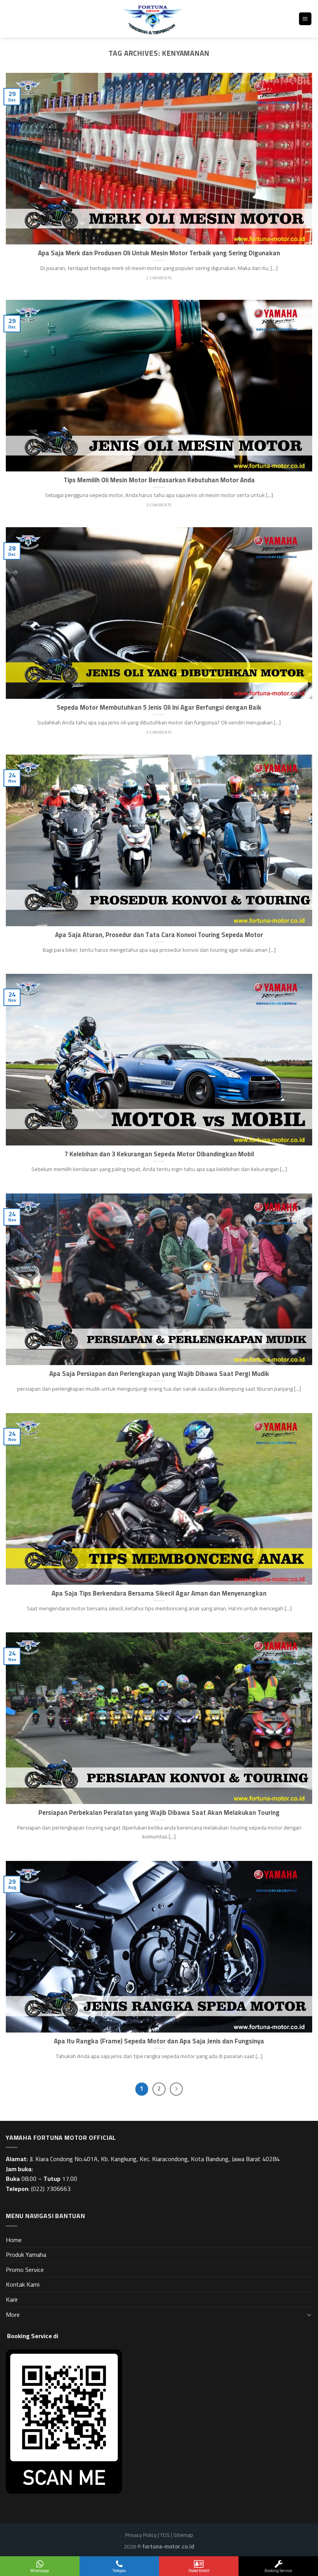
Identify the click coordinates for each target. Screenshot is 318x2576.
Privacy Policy (141, 2535)
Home (14, 2240)
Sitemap (183, 2535)
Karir (12, 2299)
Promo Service (25, 2270)
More (13, 2315)
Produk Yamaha (26, 2254)
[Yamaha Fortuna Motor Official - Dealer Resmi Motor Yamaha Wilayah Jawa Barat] (152, 19)
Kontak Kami (23, 2284)
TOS (165, 2535)
